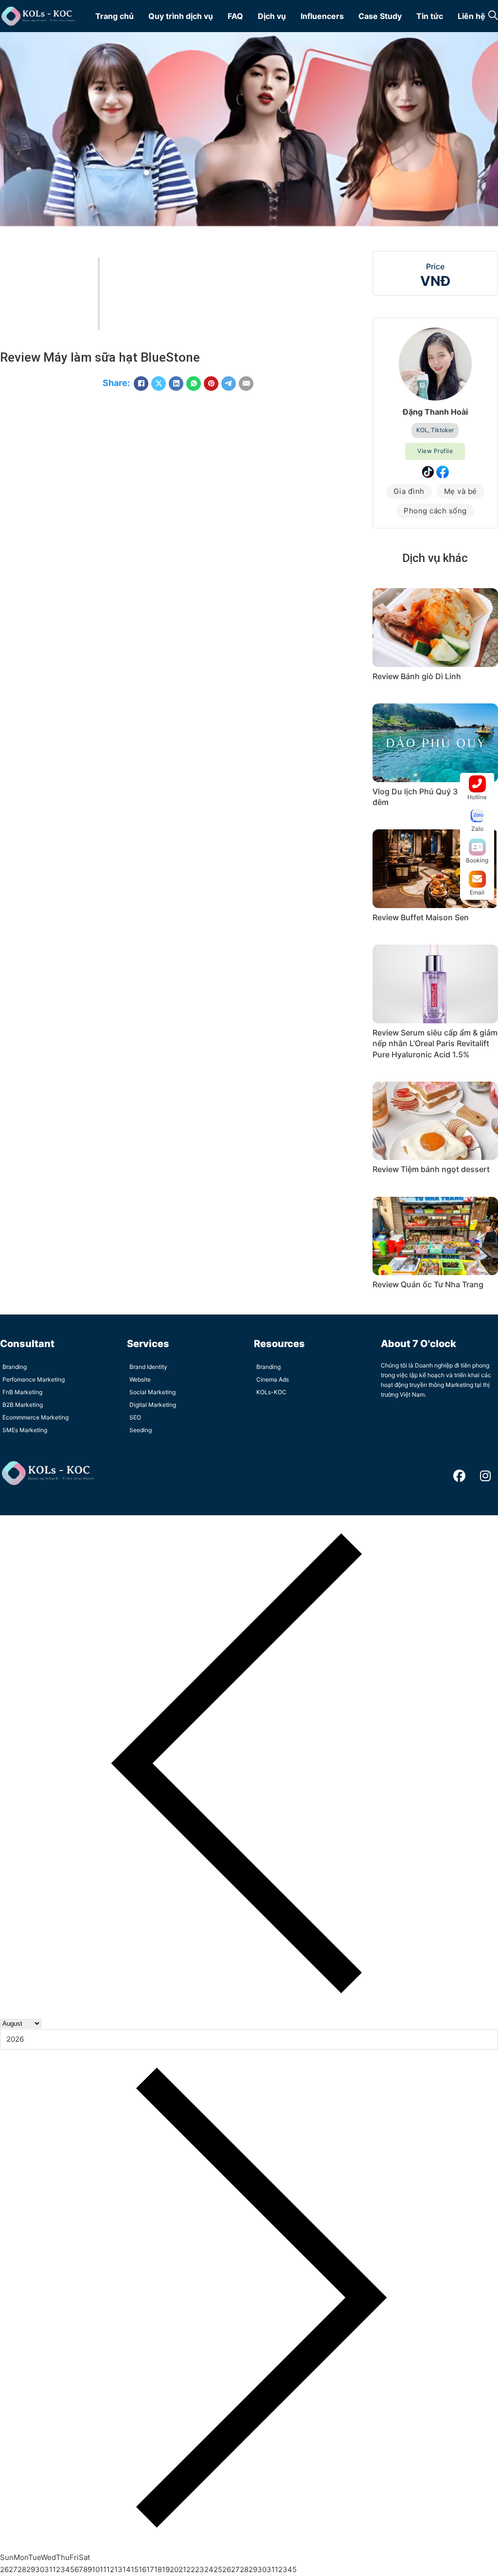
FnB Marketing (22, 1392)
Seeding (141, 1430)
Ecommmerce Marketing (36, 1417)
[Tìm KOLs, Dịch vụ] (493, 16)
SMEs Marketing (25, 1430)
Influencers (322, 16)
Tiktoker (442, 430)
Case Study (380, 16)
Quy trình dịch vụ (181, 16)
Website (140, 1379)
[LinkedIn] (176, 384)
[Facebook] (141, 384)
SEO (135, 1417)
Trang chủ (115, 16)
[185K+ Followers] (443, 472)
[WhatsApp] (194, 384)
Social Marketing (152, 1392)
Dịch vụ (272, 16)
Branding (15, 1367)
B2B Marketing (23, 1405)
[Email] (246, 384)
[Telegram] (229, 384)
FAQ (235, 16)
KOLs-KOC (271, 1392)
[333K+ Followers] (428, 472)
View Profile (435, 451)
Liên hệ (471, 16)
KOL (422, 430)
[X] (159, 384)
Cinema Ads (273, 1379)
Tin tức (430, 16)
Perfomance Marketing (34, 1379)
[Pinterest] (211, 384)
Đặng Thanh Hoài (435, 412)
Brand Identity (148, 1367)
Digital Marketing (153, 1405)
